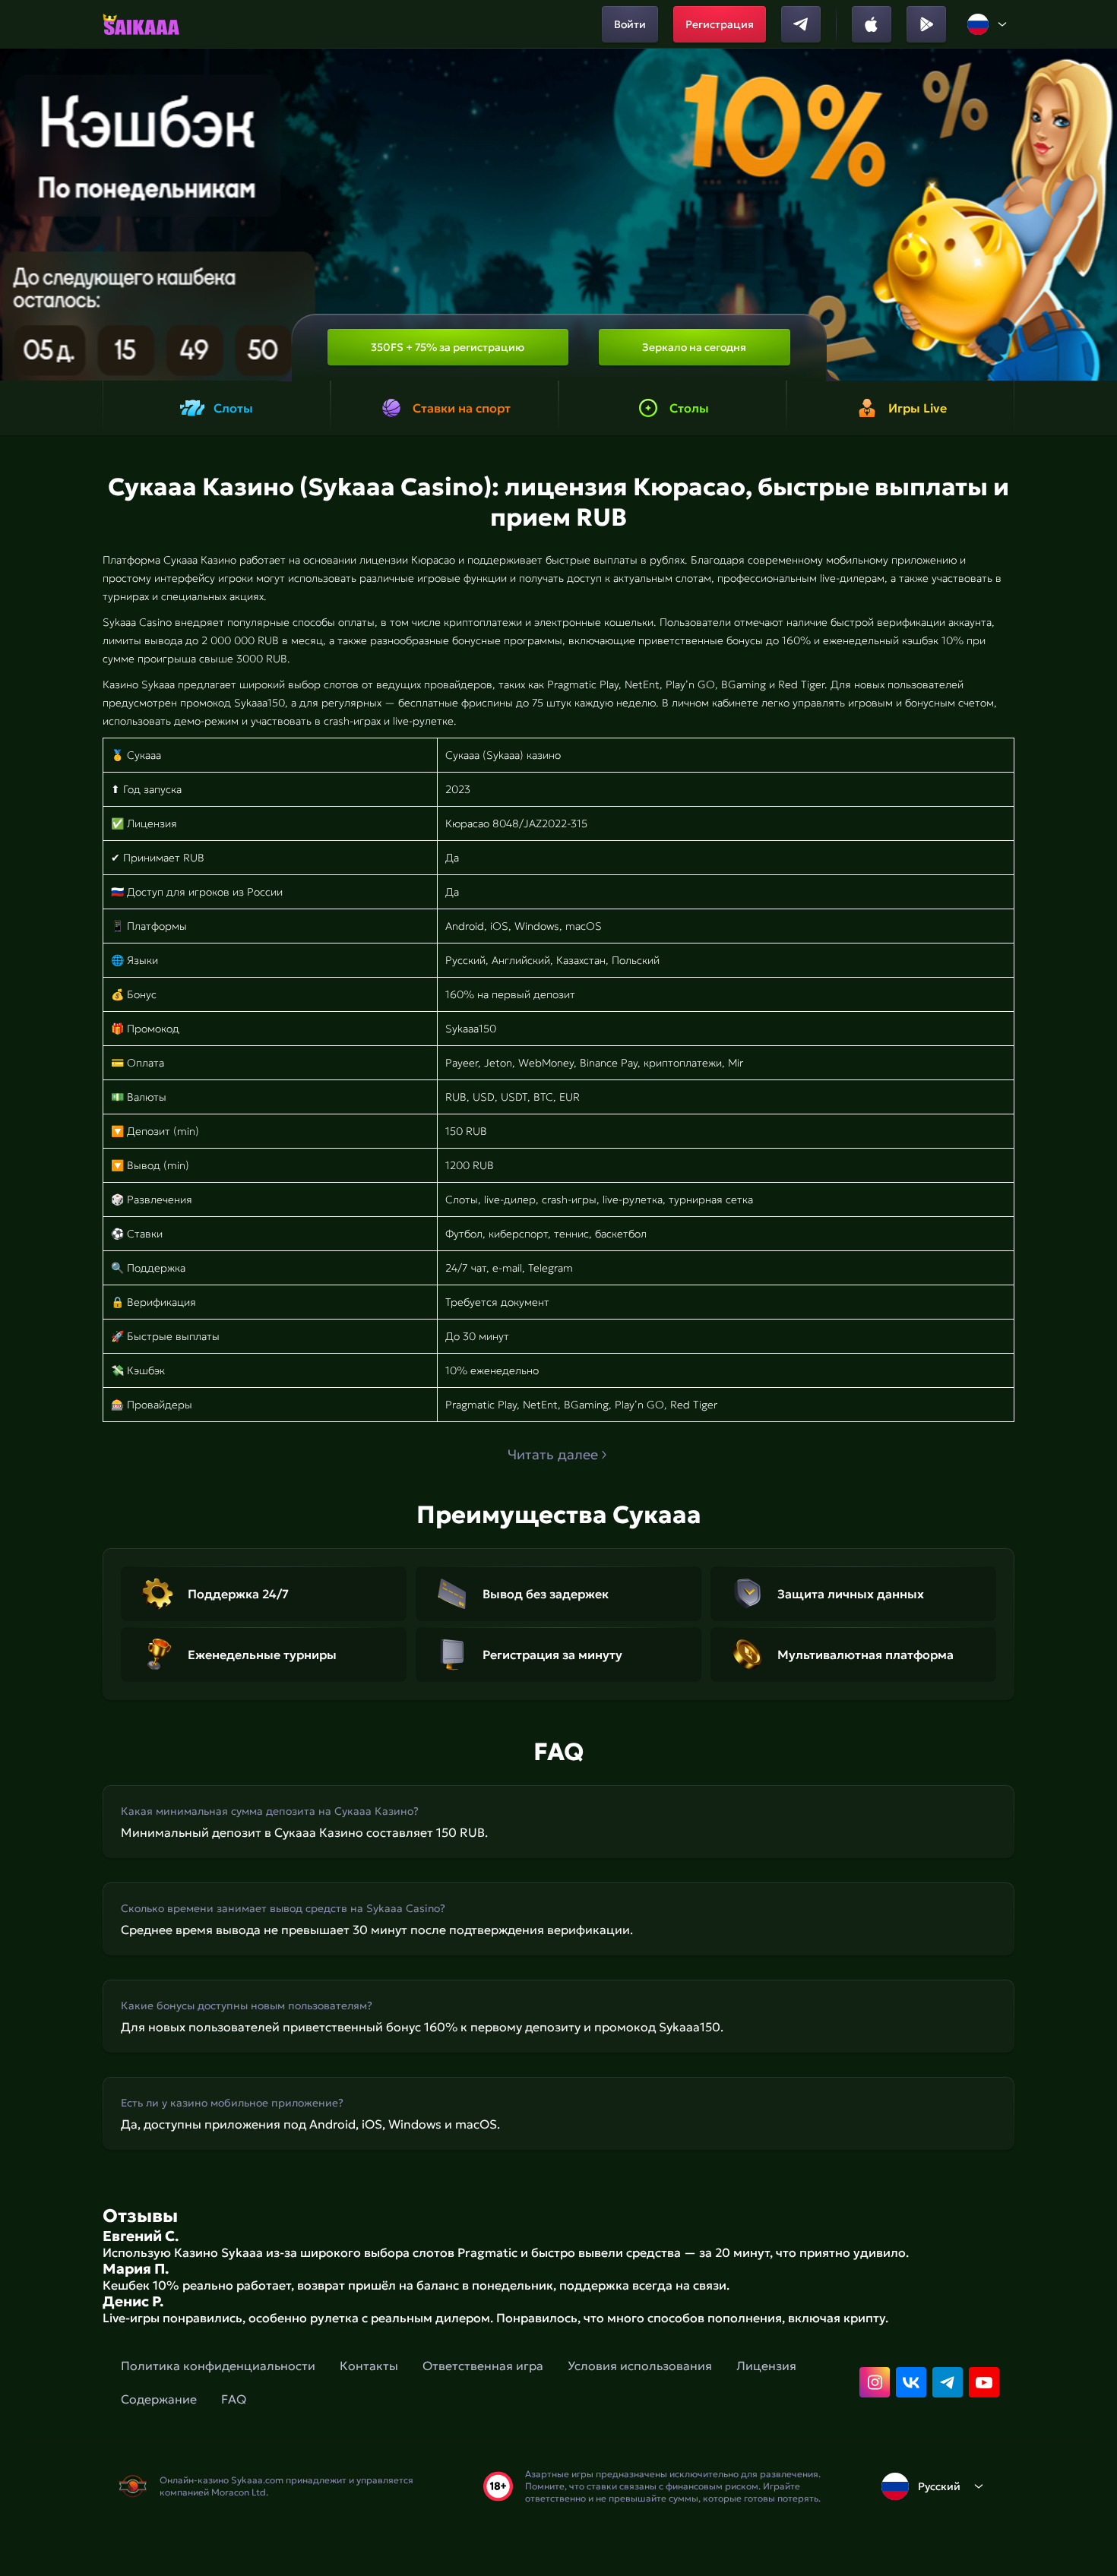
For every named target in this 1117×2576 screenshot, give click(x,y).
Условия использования (640, 2366)
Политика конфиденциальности (218, 2366)
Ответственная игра (483, 2366)
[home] (141, 24)
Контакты (369, 2366)
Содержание (159, 2399)
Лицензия (766, 2366)
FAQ (234, 2399)
